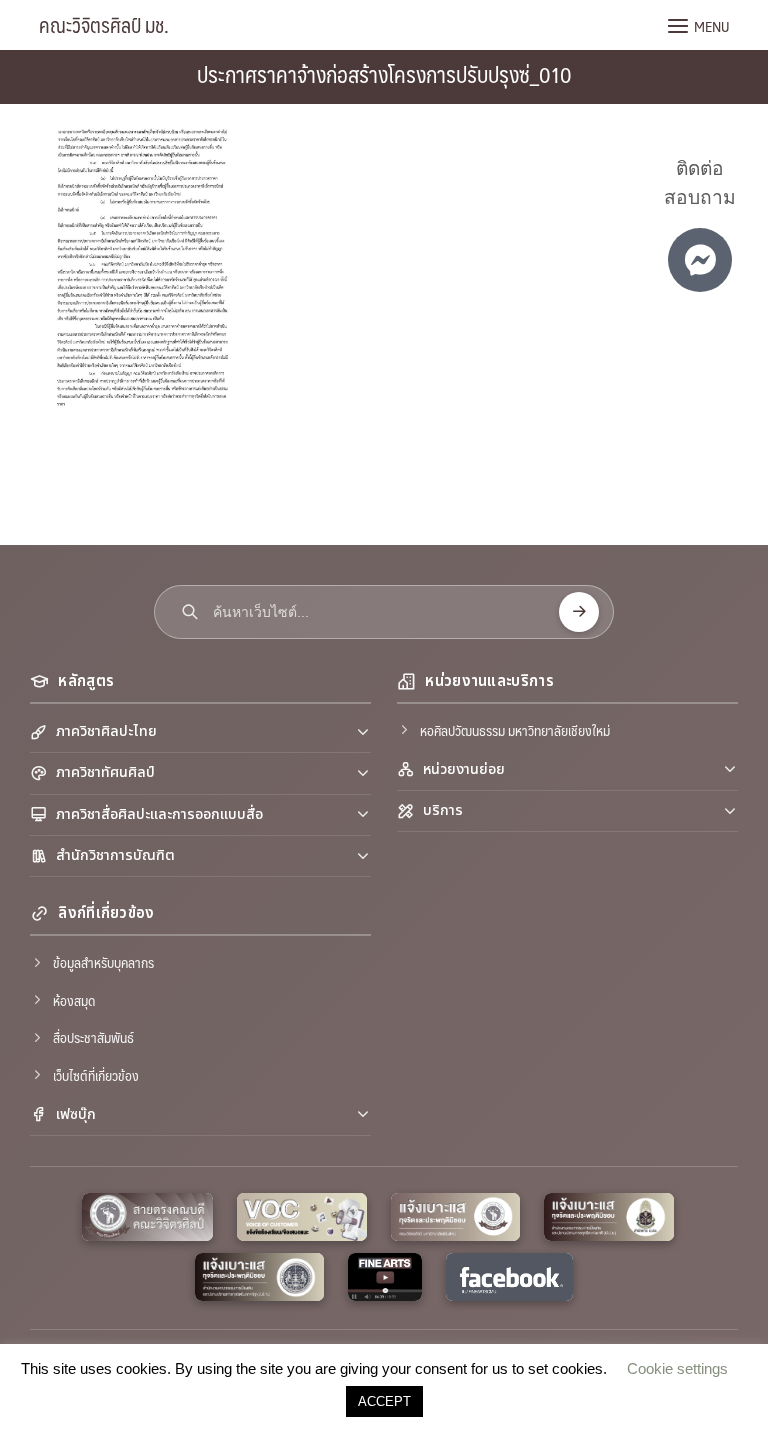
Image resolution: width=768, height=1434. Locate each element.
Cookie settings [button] (677, 1368)
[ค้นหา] (579, 612)
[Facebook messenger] (700, 260)
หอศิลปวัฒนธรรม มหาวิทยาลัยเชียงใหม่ (515, 730)
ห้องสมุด (74, 1000)
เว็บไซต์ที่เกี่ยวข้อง (96, 1075)
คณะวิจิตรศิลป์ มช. (104, 25)
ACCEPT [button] (384, 1401)
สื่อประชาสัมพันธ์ (93, 1037)
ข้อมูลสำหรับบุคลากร (103, 962)
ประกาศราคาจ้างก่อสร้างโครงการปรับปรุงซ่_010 (384, 73)
